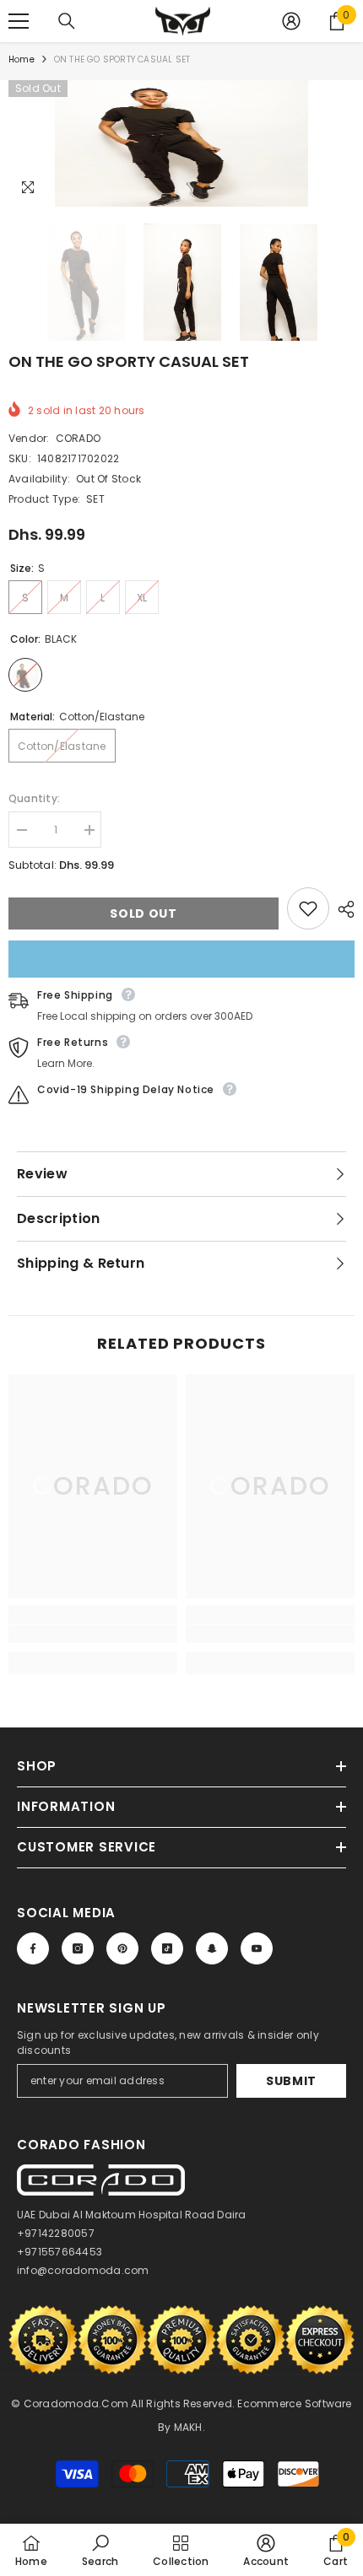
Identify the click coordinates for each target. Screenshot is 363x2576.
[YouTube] (257, 1948)
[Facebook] (33, 1948)
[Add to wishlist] (308, 908)
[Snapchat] (212, 1948)
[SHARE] (342, 909)
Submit (291, 2081)
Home (22, 59)
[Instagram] (78, 1948)
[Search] (67, 21)
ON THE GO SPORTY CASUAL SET (129, 361)
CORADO (78, 438)
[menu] (19, 21)
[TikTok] (167, 1948)
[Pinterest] (122, 1948)
